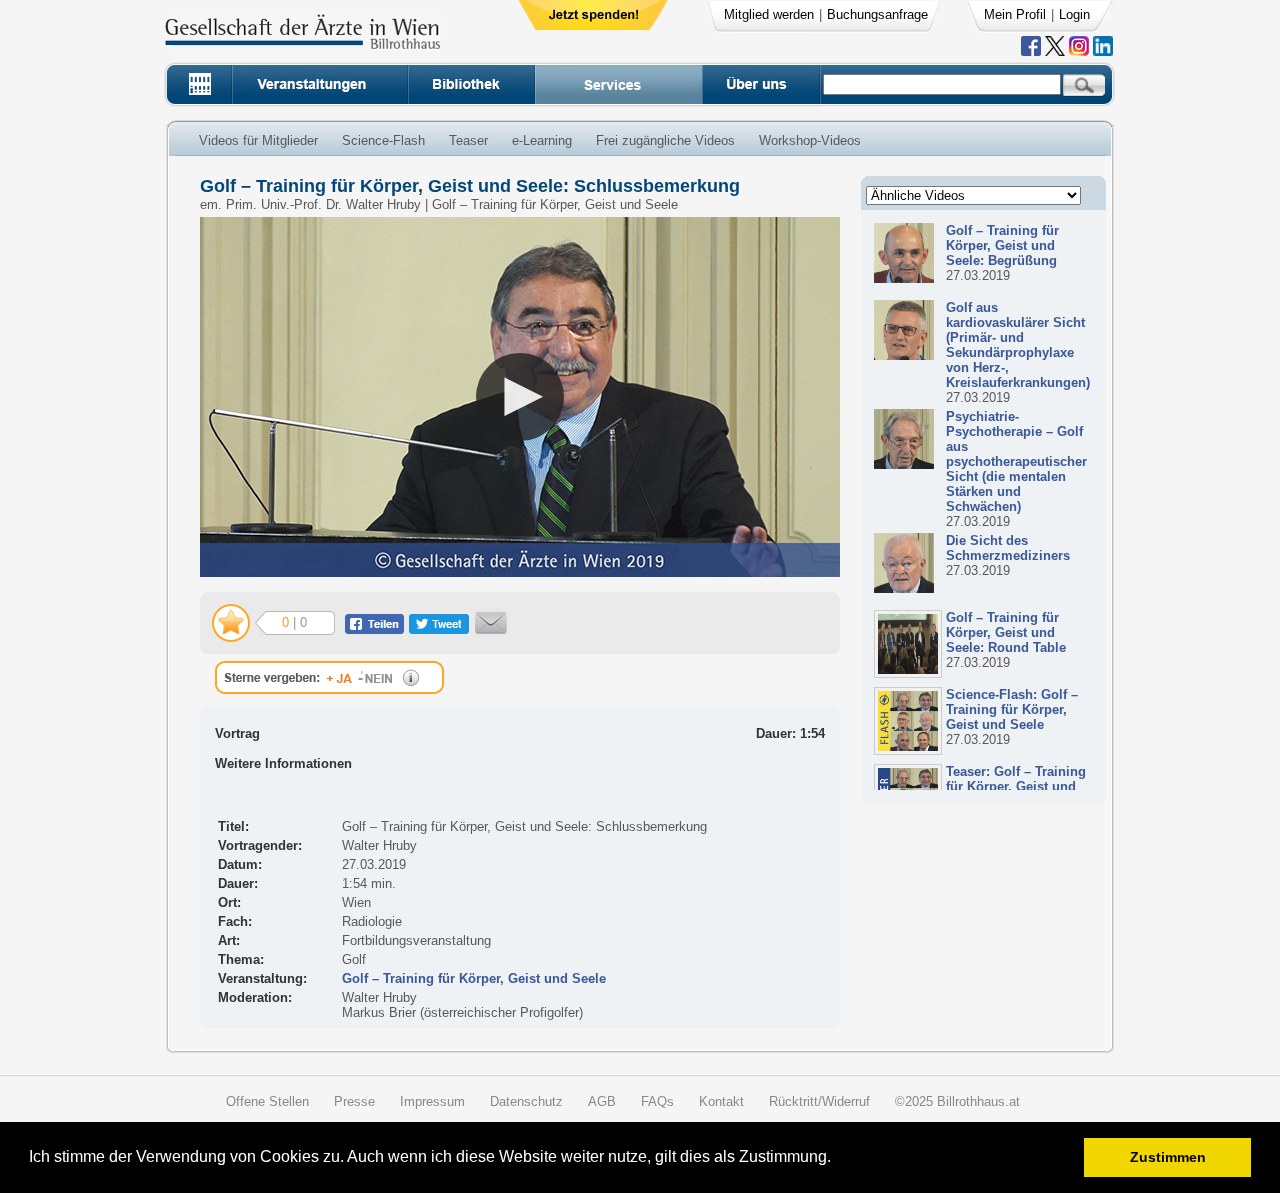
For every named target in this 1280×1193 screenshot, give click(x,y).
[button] (837, 1159)
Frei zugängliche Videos (665, 140)
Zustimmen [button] (1168, 1157)
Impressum (432, 1101)
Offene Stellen (267, 1101)
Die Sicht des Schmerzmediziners (1008, 548)
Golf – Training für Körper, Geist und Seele (474, 978)
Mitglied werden (769, 14)
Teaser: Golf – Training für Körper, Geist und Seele (1016, 786)
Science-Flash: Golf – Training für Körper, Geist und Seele (1012, 709)
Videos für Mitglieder (258, 140)
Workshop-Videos (810, 140)
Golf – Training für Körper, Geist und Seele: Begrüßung (1002, 245)
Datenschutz (526, 1101)
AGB (602, 1101)
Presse (354, 1101)
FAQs (657, 1101)
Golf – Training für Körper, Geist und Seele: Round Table (1006, 632)
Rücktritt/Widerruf (819, 1101)
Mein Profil (1015, 14)
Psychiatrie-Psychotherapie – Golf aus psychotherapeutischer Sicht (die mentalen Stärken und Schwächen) (1016, 461)
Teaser (468, 140)
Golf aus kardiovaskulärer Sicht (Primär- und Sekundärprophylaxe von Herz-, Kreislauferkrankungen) (1018, 345)
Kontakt (721, 1101)
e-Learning (542, 140)
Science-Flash (383, 140)
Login (1074, 14)
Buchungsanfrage (877, 14)
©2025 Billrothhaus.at (957, 1101)
